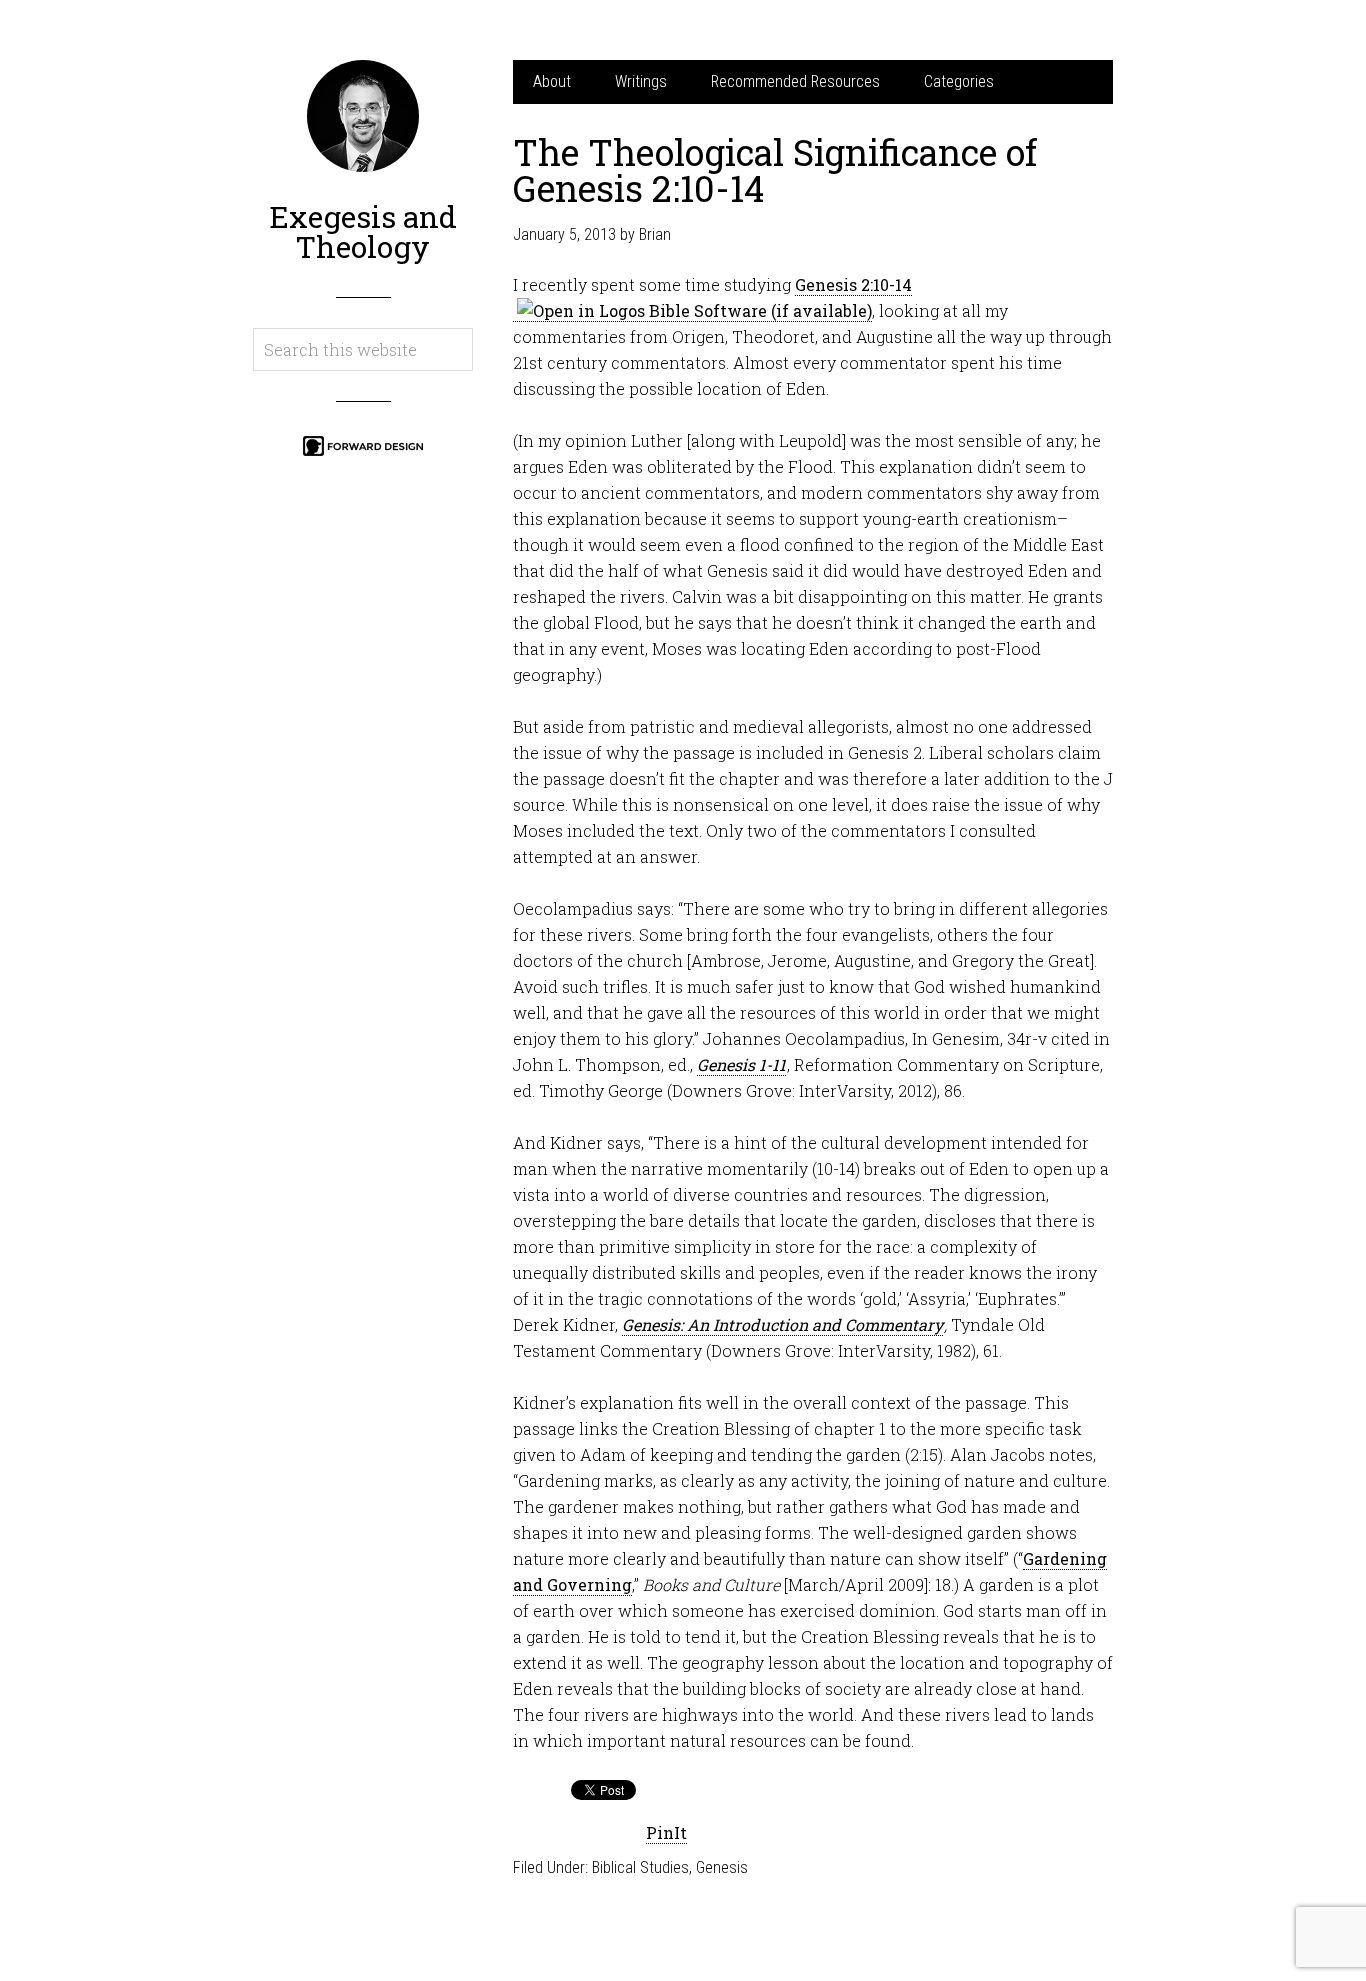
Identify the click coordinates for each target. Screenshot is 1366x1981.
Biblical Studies (640, 1867)
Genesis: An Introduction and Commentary (782, 1324)
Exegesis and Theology (363, 231)
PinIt (666, 1832)
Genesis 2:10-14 (853, 284)
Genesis (722, 1867)
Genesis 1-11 (741, 1064)
